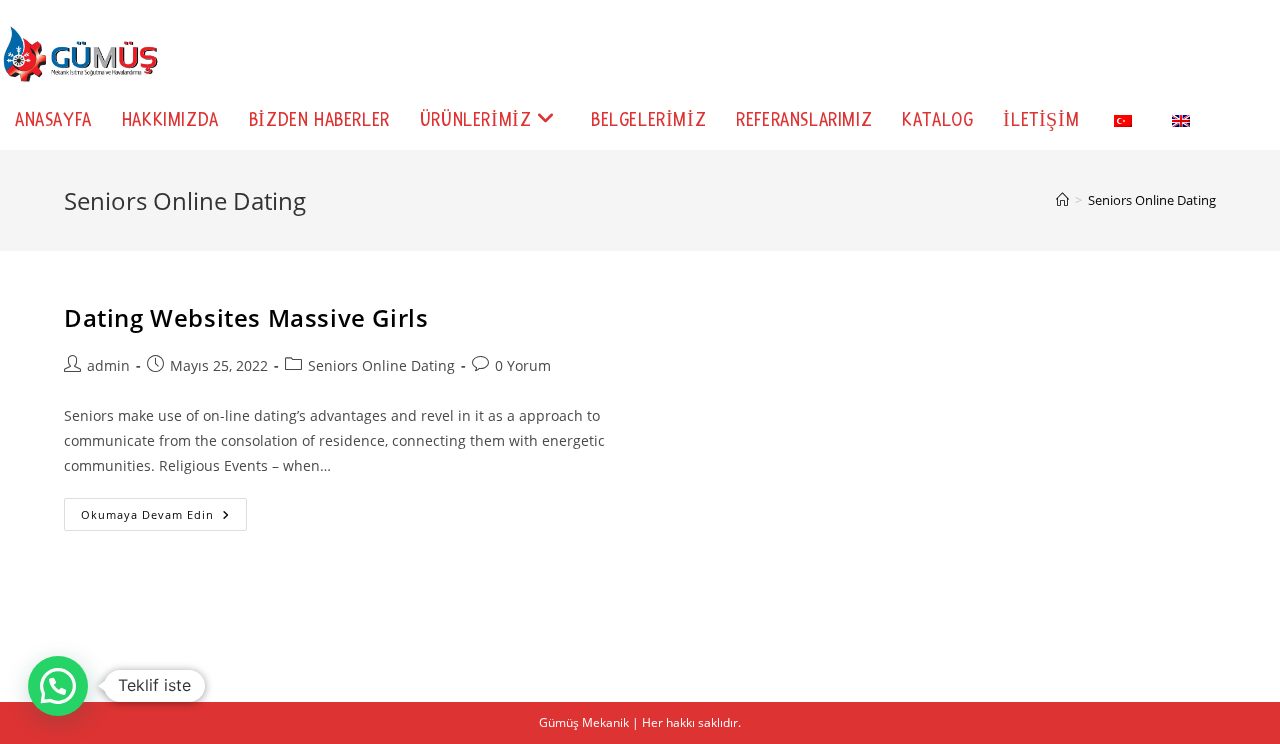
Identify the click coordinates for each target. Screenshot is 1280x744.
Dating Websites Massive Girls (246, 317)
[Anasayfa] (1062, 200)
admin (108, 365)
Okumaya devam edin (164, 518)
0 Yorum (523, 365)
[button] (58, 686)
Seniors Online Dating (1152, 200)
